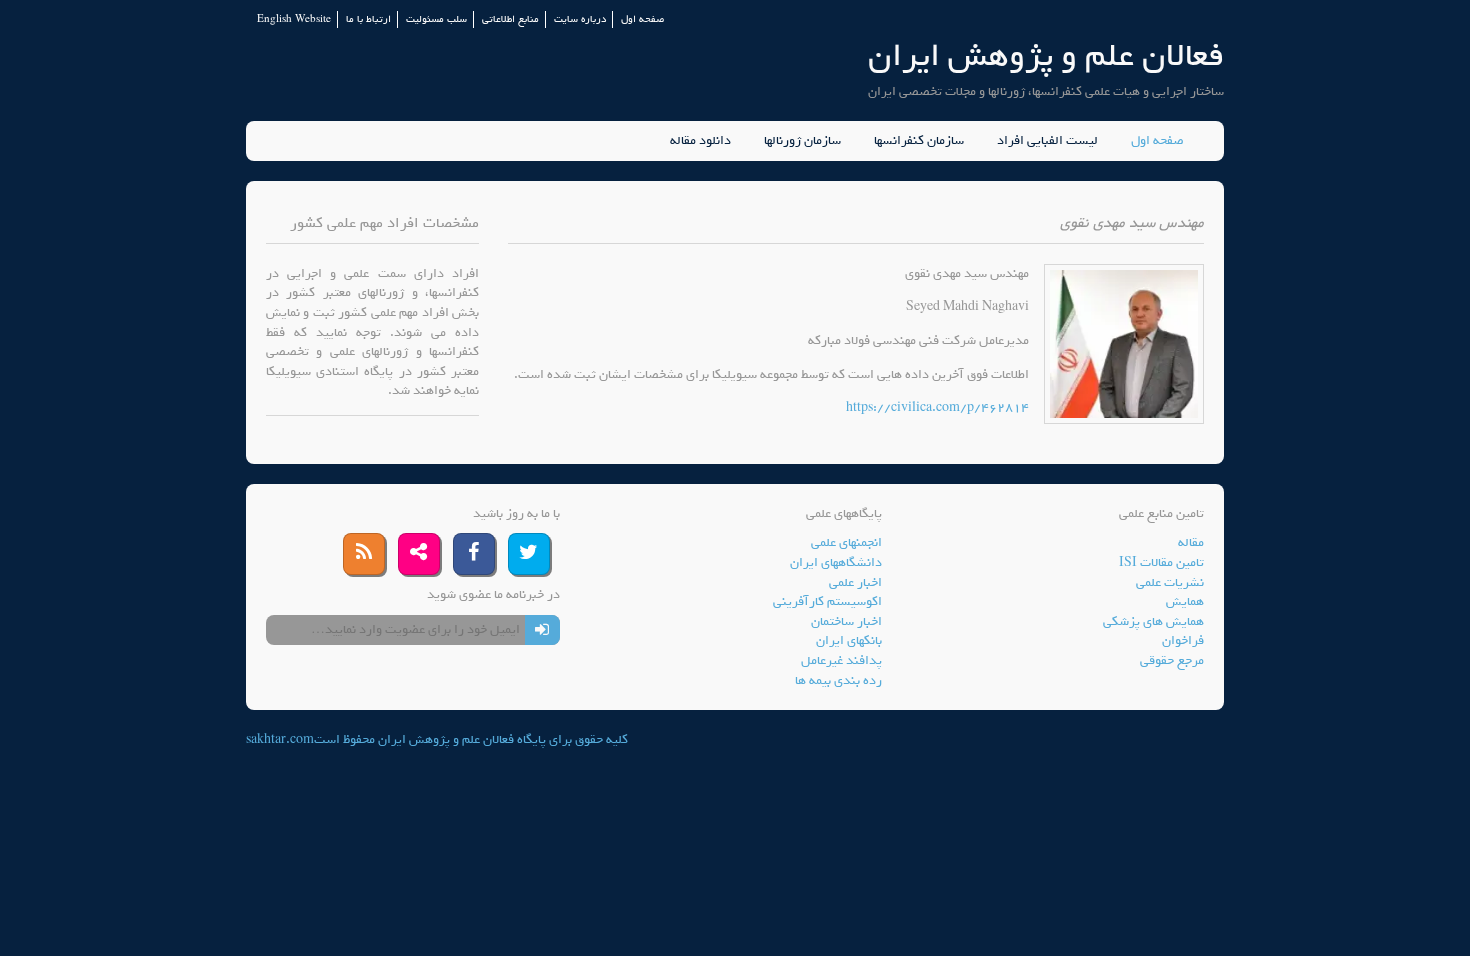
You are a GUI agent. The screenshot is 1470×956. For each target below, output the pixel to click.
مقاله (1191, 542)
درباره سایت (580, 19)
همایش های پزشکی (1153, 621)
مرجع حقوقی (1172, 660)
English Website (294, 19)
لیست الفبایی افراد (1047, 141)
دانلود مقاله (700, 141)
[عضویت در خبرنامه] (542, 630)
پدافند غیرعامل (841, 660)
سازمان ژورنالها (802, 141)
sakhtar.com (280, 739)
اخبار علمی (855, 582)
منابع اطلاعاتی (510, 19)
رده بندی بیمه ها (838, 680)
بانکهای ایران (849, 640)
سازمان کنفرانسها (919, 141)
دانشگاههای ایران (836, 562)
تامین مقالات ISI (1161, 562)
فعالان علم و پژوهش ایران (1046, 55)
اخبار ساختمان (846, 621)
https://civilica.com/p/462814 (937, 407)
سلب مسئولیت (436, 19)
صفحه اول (642, 19)
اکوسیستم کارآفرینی (827, 601)
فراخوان (1183, 640)
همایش (1185, 601)
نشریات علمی (1170, 582)
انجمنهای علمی (846, 542)
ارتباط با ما (368, 19)
